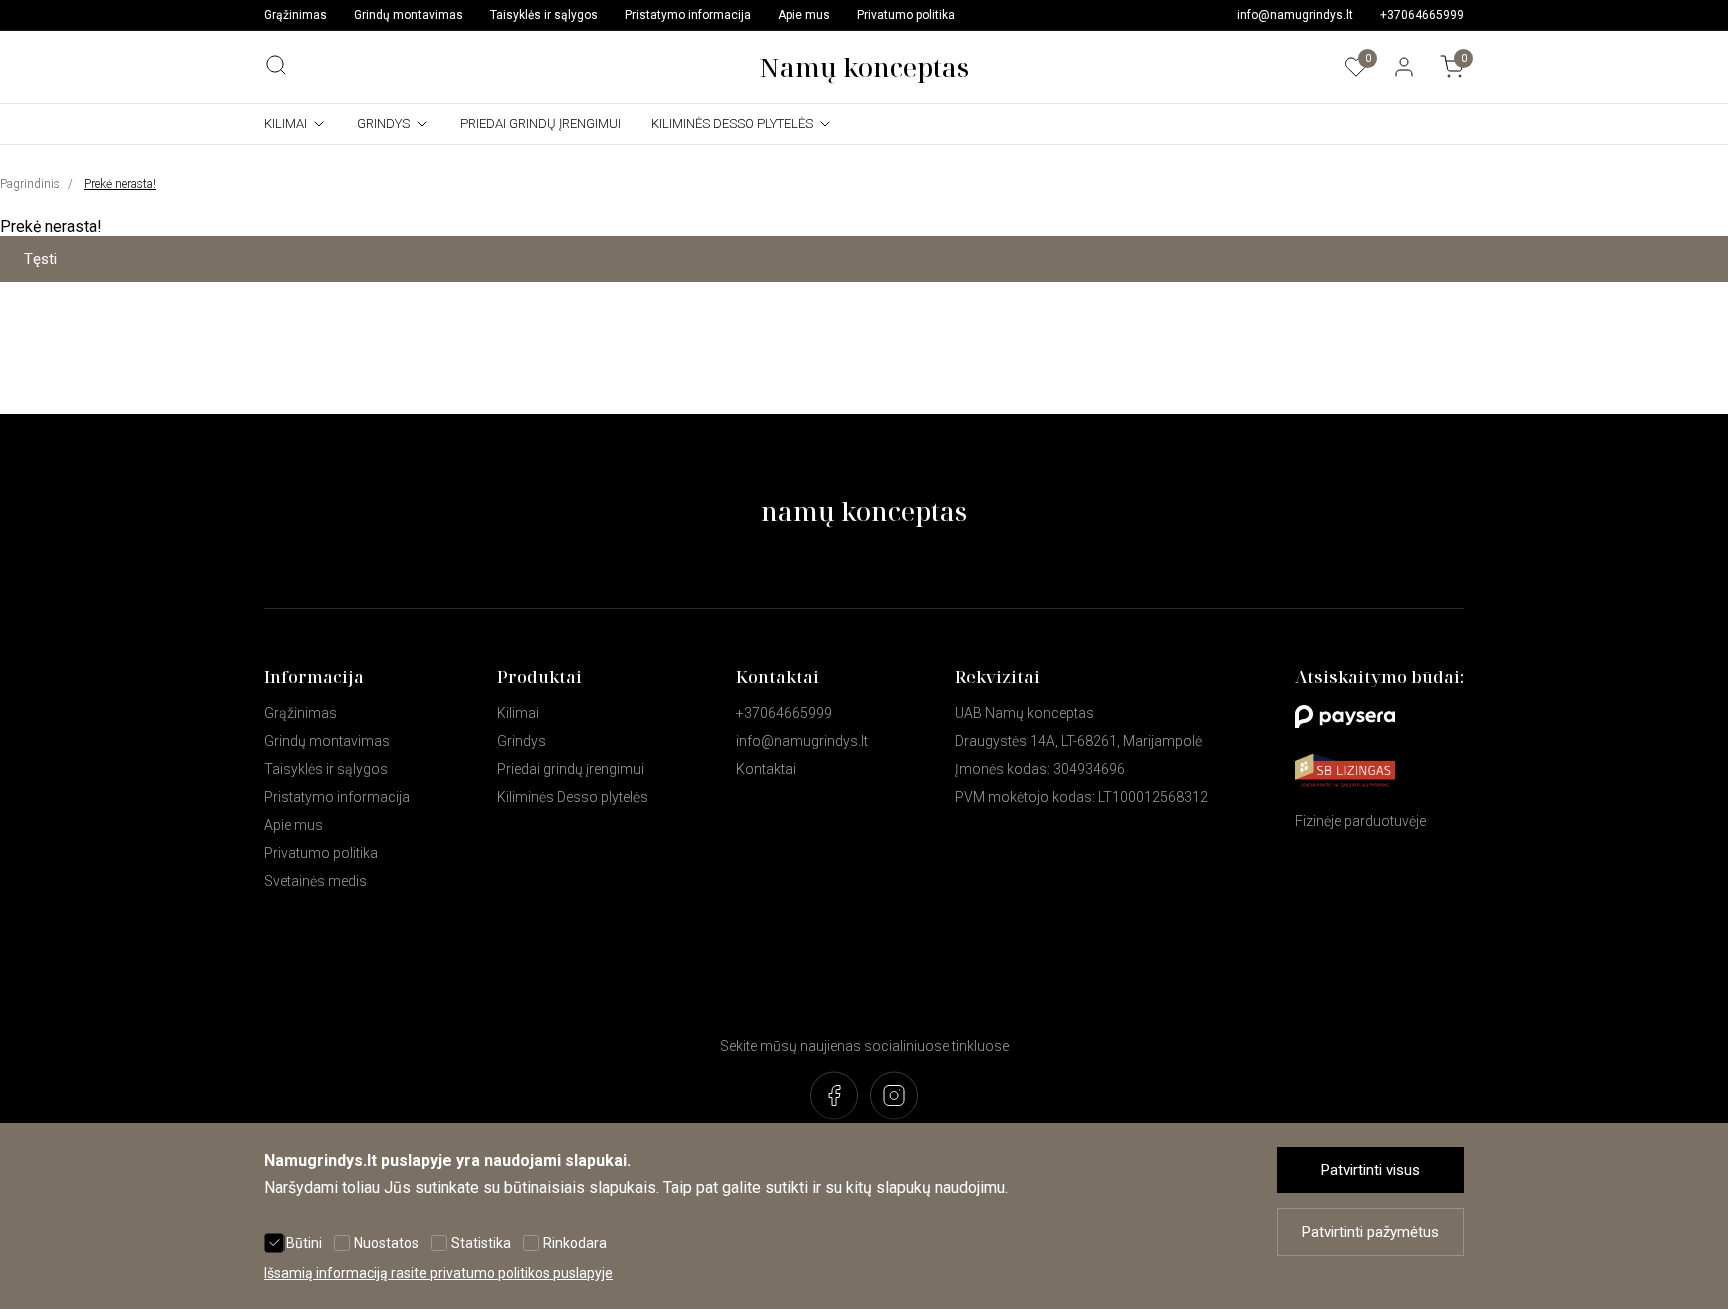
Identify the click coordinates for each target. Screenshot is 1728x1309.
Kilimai (285, 123)
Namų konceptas (864, 67)
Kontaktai (766, 769)
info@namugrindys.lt (1295, 15)
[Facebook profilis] (834, 1097)
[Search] (276, 65)
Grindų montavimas (408, 15)
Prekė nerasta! (120, 184)
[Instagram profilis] (894, 1097)
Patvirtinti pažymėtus (1370, 1232)
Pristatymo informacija (688, 15)
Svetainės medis (315, 881)
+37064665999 (1422, 15)
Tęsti (40, 259)
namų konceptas (864, 511)
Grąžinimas (295, 15)
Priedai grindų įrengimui (540, 123)
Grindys (383, 123)
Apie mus (804, 15)
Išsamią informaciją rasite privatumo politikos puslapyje (438, 1273)
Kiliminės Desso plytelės (732, 123)
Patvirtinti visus (1370, 1170)
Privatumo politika (906, 15)
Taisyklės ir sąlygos (544, 15)
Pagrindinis (30, 184)
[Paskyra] (1404, 67)
